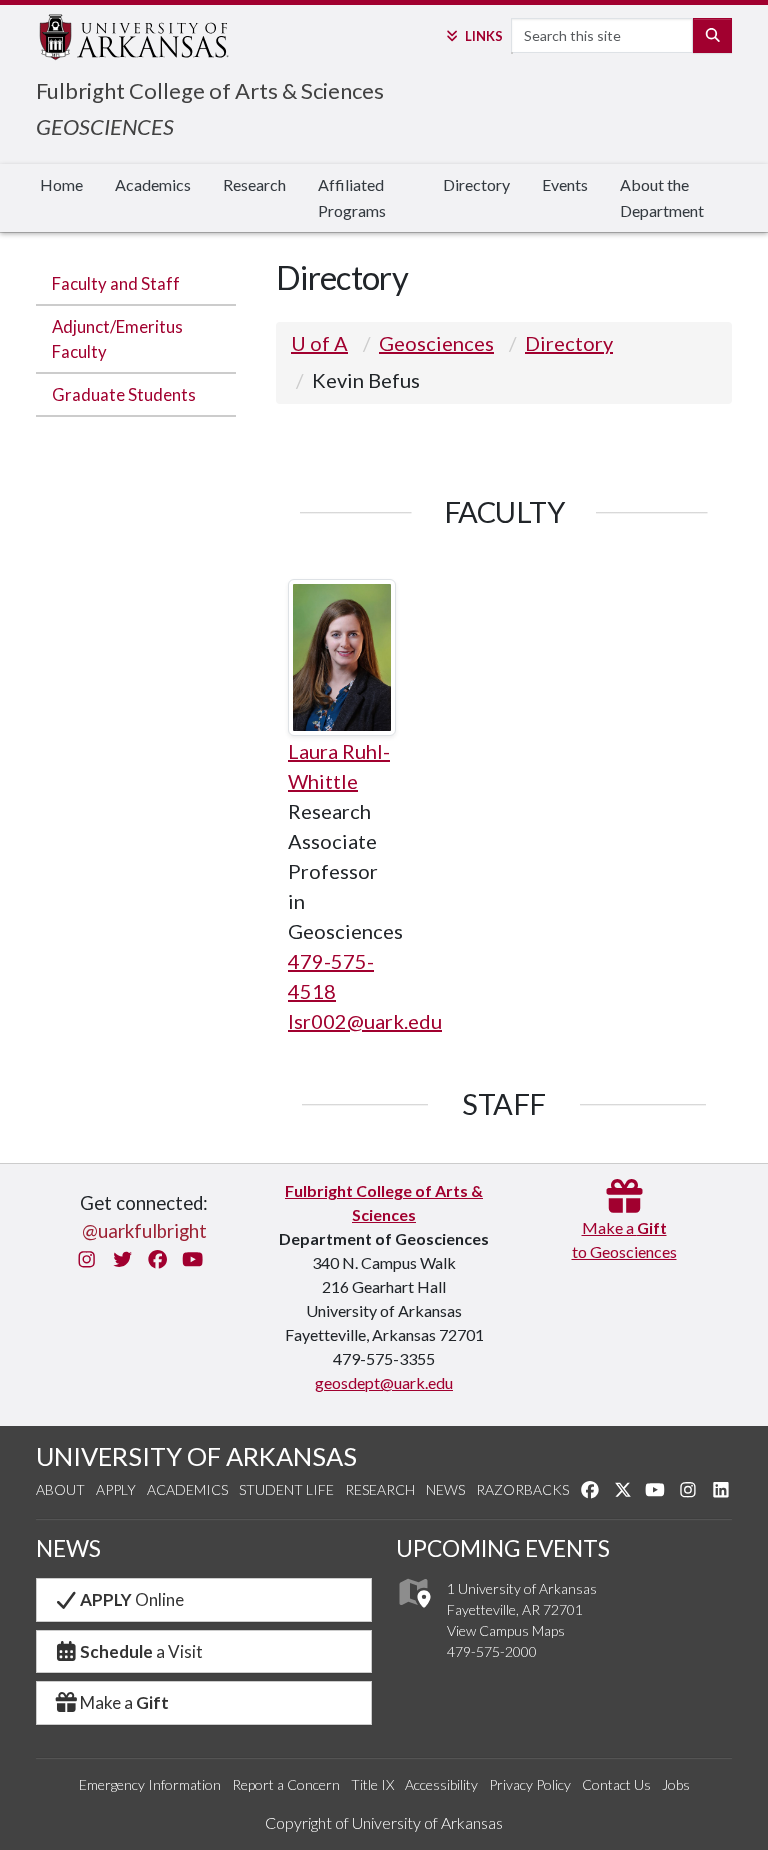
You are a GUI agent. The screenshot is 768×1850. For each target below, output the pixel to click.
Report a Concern (286, 1784)
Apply (116, 1489)
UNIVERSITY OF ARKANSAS (196, 1456)
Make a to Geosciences (624, 1239)
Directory (476, 184)
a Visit (141, 1651)
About (60, 1489)
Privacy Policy (530, 1784)
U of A (319, 343)
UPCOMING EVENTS (503, 1548)
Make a (124, 1702)
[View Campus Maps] (413, 1613)
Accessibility (441, 1784)
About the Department (662, 197)
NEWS (68, 1548)
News (445, 1489)
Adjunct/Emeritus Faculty (117, 339)
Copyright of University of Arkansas (384, 1822)
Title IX (372, 1784)
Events (565, 184)
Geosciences (436, 343)
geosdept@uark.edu (384, 1382)
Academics (153, 184)
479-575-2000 (492, 1651)
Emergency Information (150, 1784)
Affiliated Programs (352, 197)
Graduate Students (124, 394)
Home (61, 184)
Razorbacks (522, 1489)
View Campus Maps (506, 1630)
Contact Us (616, 1784)
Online (132, 1599)
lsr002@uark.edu (365, 1021)
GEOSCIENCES (105, 126)
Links (483, 36)
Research (254, 184)
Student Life (286, 1489)
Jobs (676, 1784)
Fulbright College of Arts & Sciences (210, 90)
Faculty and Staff (116, 283)
